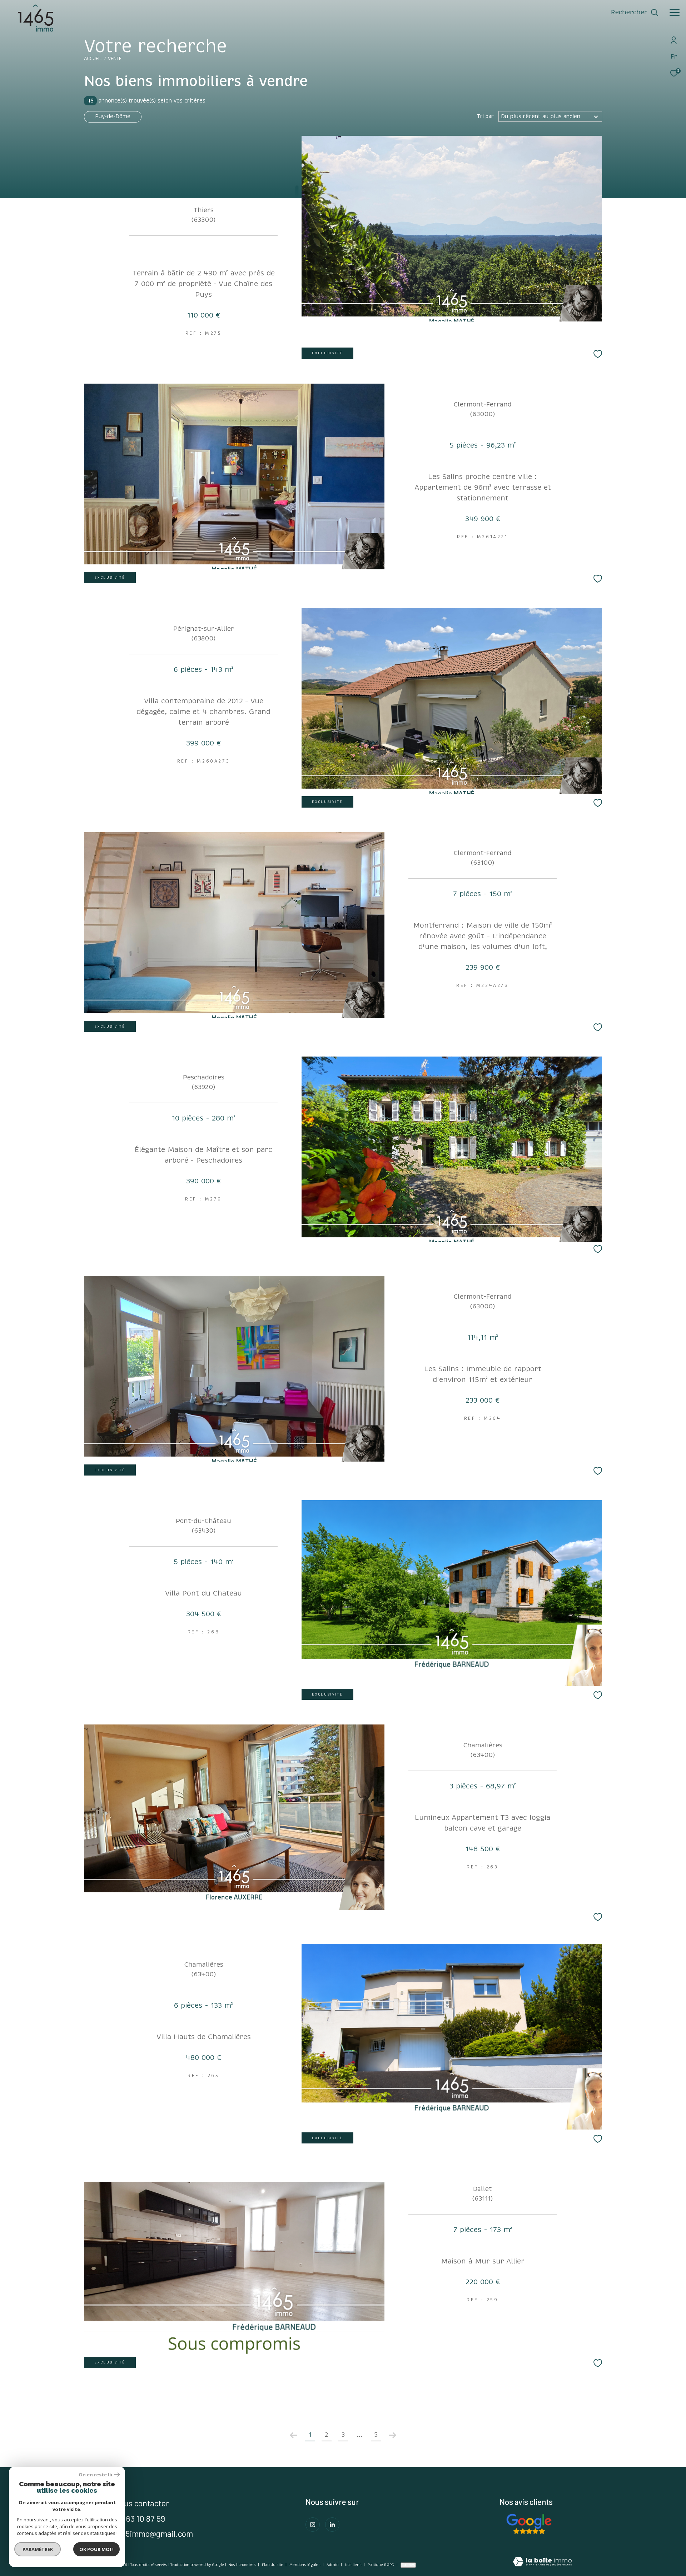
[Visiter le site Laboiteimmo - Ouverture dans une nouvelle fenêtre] (542, 2562)
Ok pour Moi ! (96, 2549)
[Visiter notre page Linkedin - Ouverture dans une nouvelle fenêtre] (332, 2525)
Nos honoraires (242, 2565)
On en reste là (95, 2475)
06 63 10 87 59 (140, 2518)
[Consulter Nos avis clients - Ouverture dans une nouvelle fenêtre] (529, 2524)
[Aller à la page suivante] (392, 2435)
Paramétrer (38, 2549)
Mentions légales (305, 2565)
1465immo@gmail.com (154, 2533)
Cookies (408, 2565)
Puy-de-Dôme (113, 116)
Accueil (93, 59)
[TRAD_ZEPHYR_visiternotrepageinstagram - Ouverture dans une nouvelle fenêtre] (313, 2525)
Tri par (485, 116)
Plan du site (273, 2565)
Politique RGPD (381, 2565)
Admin (333, 2565)
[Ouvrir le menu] (675, 13)
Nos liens (354, 2565)
